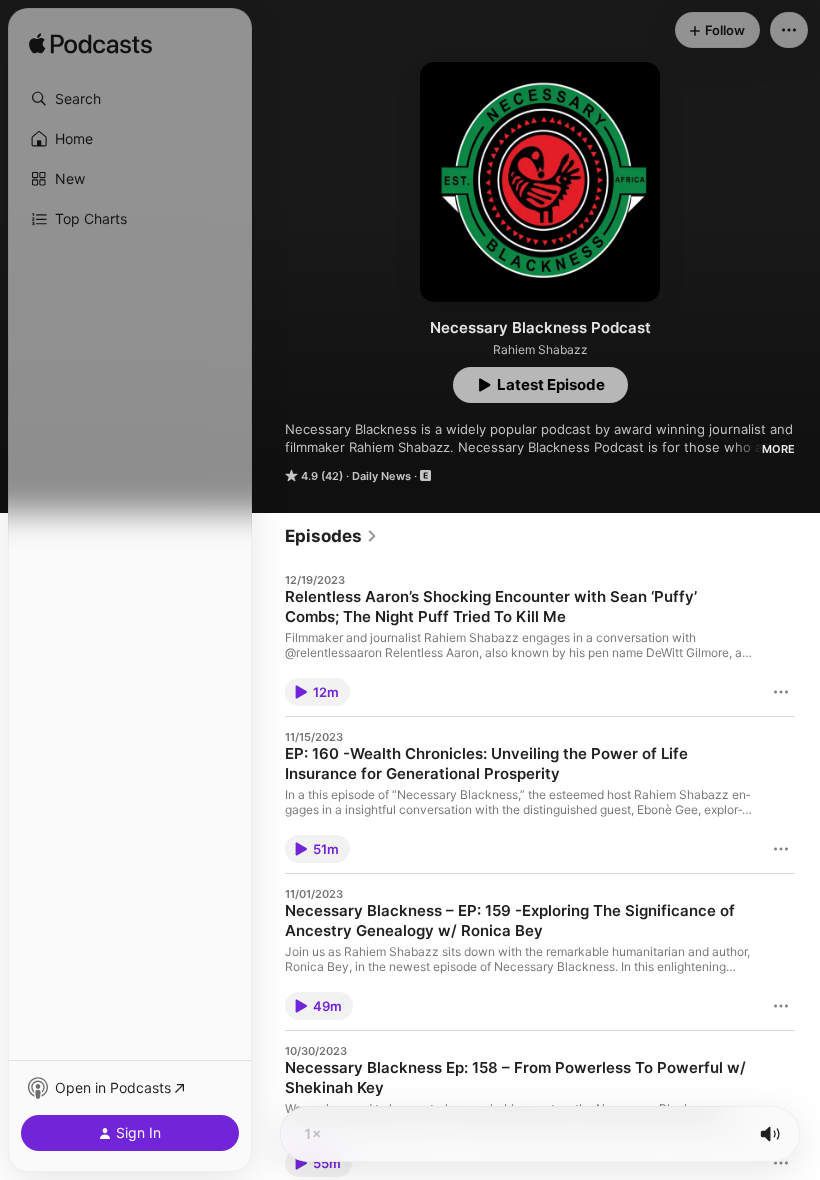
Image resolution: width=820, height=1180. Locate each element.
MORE (778, 449)
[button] (130, 99)
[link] (331, 536)
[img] (90, 45)
